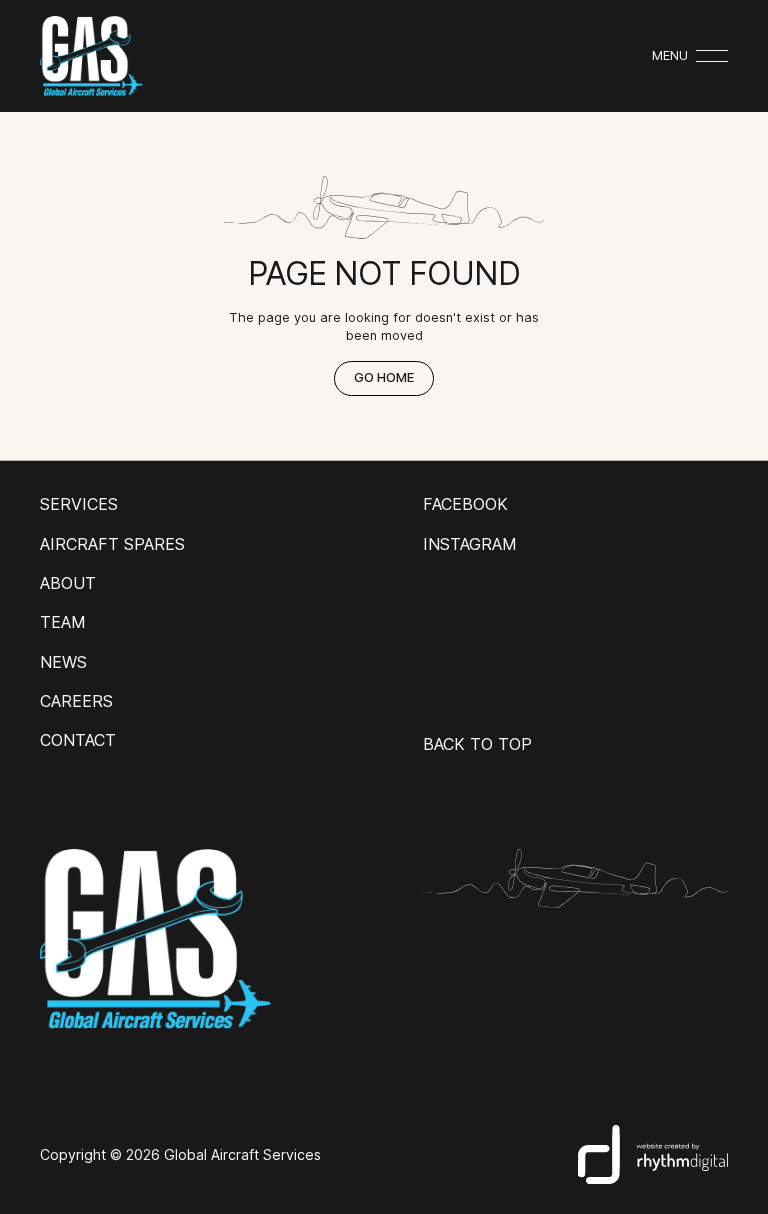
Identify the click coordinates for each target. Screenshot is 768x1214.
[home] (91, 56)
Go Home (384, 377)
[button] (690, 56)
